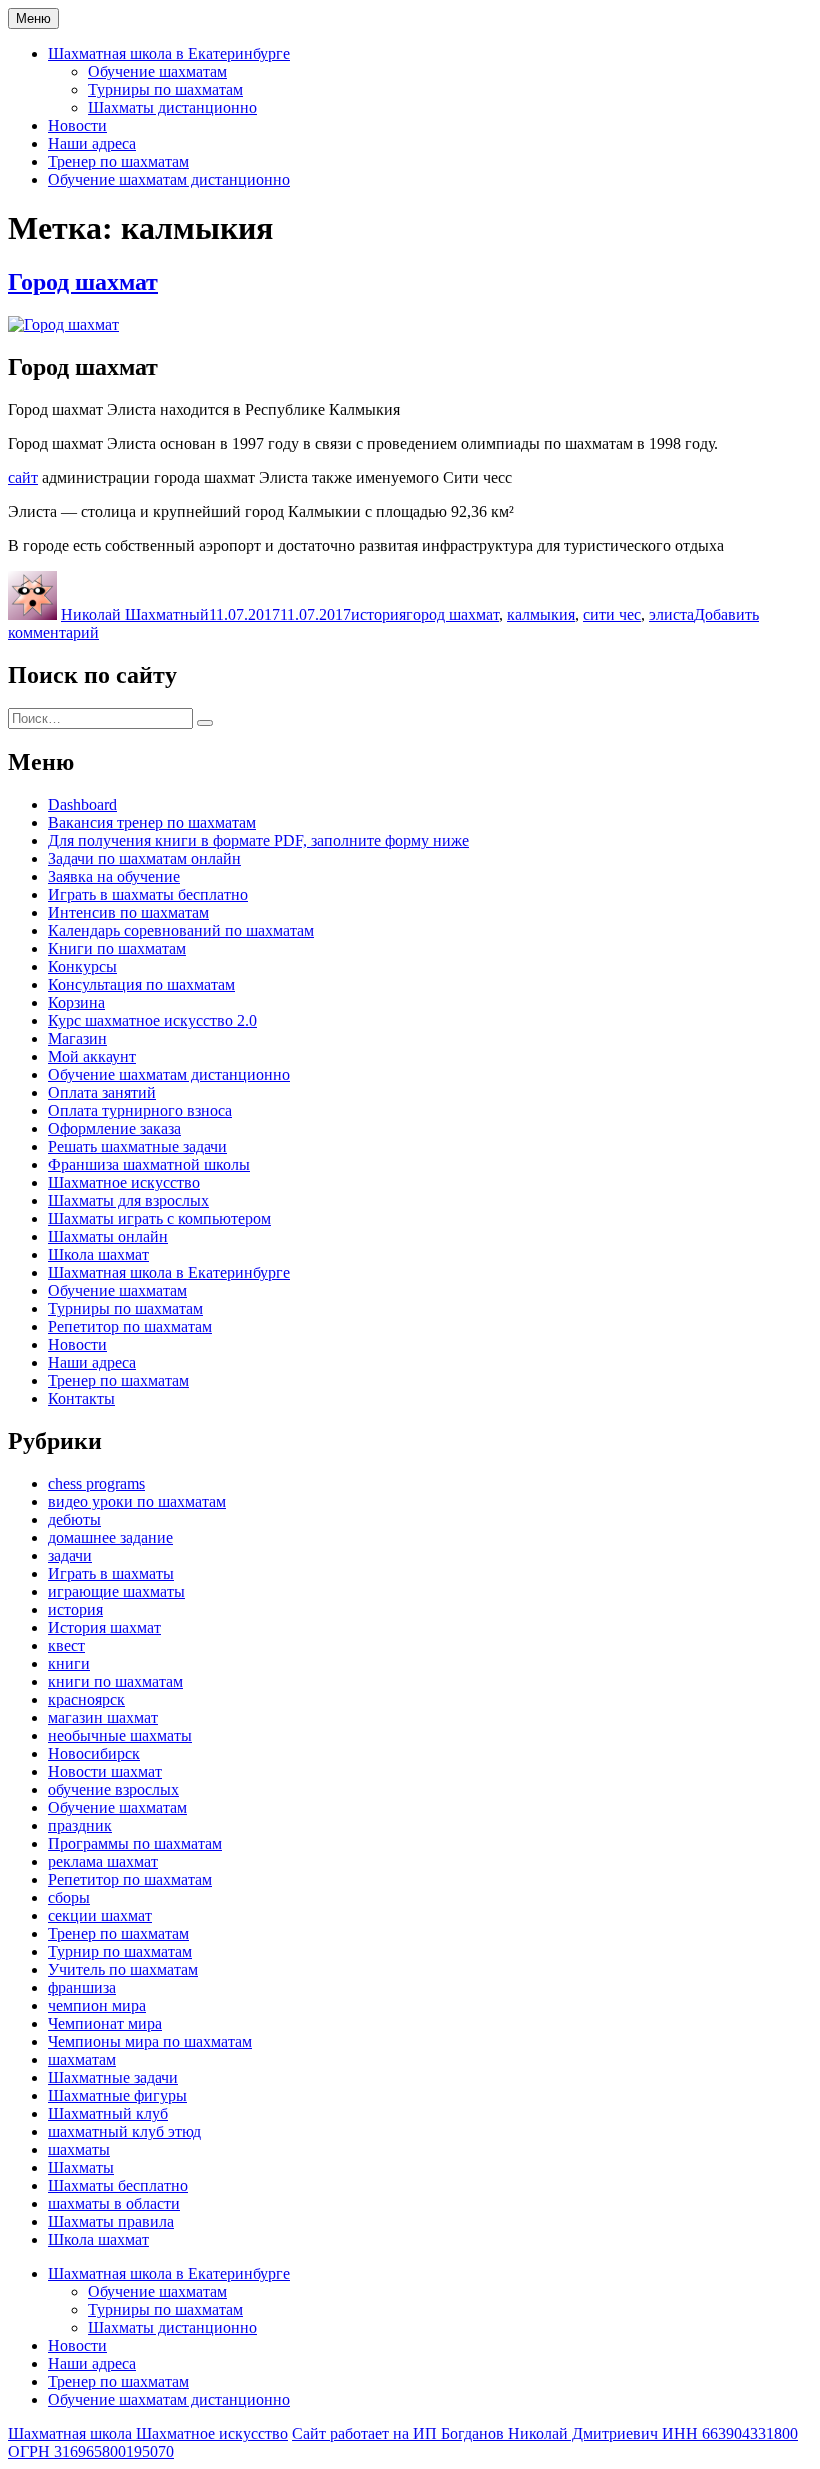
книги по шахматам (115, 1681)
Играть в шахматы (111, 1573)
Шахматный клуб (108, 2113)
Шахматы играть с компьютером (159, 1218)
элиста (671, 614)
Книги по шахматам (117, 948)
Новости (77, 125)
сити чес (612, 614)
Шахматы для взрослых (128, 1200)
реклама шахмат (103, 1861)
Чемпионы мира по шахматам (150, 2041)
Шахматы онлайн (108, 1236)
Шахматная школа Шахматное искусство (148, 2433)
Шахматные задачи (113, 2077)
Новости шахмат (105, 1771)
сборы (69, 1897)
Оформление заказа (114, 1128)
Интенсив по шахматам (128, 912)
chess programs (96, 1483)
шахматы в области (114, 2203)
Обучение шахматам (157, 71)
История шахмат (104, 1627)
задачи (70, 1555)
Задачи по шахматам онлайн (144, 858)
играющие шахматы (116, 1591)
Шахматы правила (111, 2221)
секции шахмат (100, 1915)
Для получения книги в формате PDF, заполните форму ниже (258, 840)
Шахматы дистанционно (172, 107)
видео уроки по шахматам (137, 1501)
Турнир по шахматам (120, 1951)
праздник (80, 1825)
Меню (33, 18)
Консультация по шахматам (141, 984)
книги (69, 1663)
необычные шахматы (120, 1735)
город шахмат (452, 614)
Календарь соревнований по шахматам (181, 930)
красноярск (86, 1699)
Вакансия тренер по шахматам (152, 822)
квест (66, 1645)
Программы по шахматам (135, 1843)
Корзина (76, 1002)
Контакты (81, 1398)
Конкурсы (82, 966)
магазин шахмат (103, 1717)
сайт (23, 477)
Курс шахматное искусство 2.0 (152, 1020)
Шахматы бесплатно (118, 2185)
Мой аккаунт (92, 1056)
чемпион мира (97, 2005)
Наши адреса (92, 143)
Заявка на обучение (114, 876)
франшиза (82, 1987)
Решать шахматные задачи (137, 1146)
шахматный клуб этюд (124, 2131)
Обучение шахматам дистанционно (169, 179)
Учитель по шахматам (123, 1969)
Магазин (77, 1038)
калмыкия (541, 614)
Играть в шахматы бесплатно (148, 894)
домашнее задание (110, 1537)
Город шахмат (83, 282)
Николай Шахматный (135, 614)
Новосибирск (94, 1753)
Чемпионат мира (105, 2023)
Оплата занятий (102, 1092)
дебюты (74, 1519)
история (378, 614)
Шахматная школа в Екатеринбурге (169, 53)
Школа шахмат (98, 1254)
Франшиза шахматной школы (149, 1164)
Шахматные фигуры (117, 2095)
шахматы (79, 2149)
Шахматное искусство (124, 1182)
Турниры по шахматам (165, 89)
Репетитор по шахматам (130, 1326)
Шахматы (81, 2167)
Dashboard (82, 804)
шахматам (82, 2059)
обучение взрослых (113, 1789)
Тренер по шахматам (118, 161)
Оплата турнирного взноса (140, 1110)
